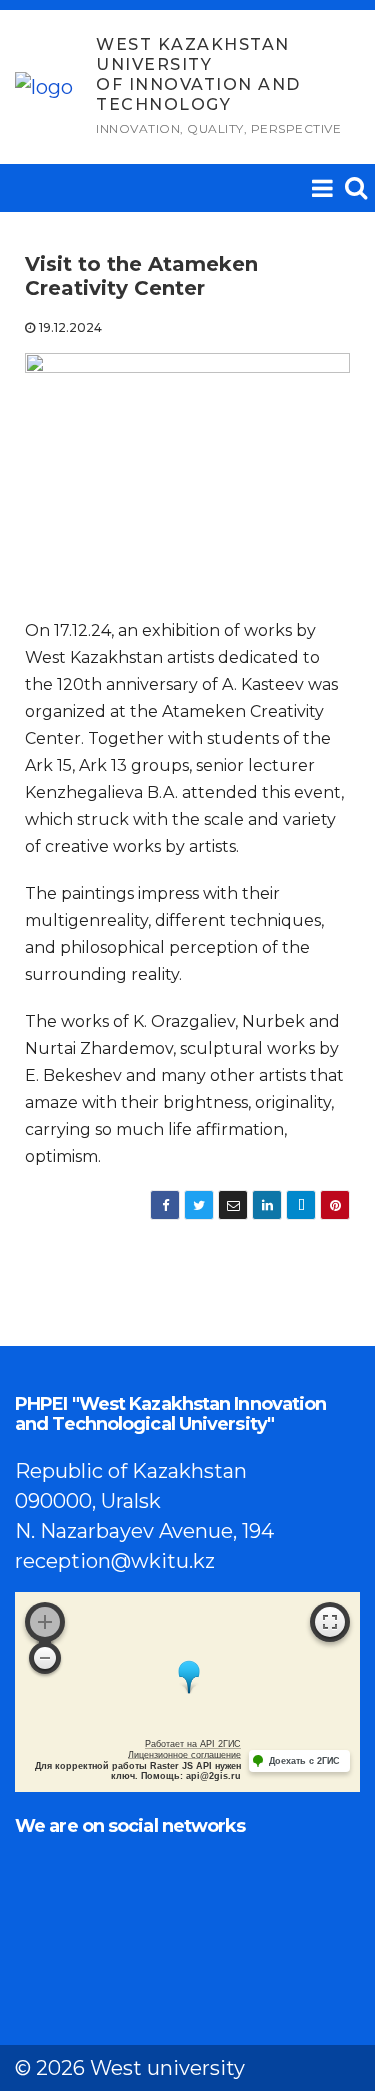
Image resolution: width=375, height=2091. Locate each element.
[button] (356, 187)
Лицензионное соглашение (184, 1755)
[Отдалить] (45, 1658)
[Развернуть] (330, 1622)
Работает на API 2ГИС (193, 1744)
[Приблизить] (45, 1622)
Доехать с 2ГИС (304, 1761)
